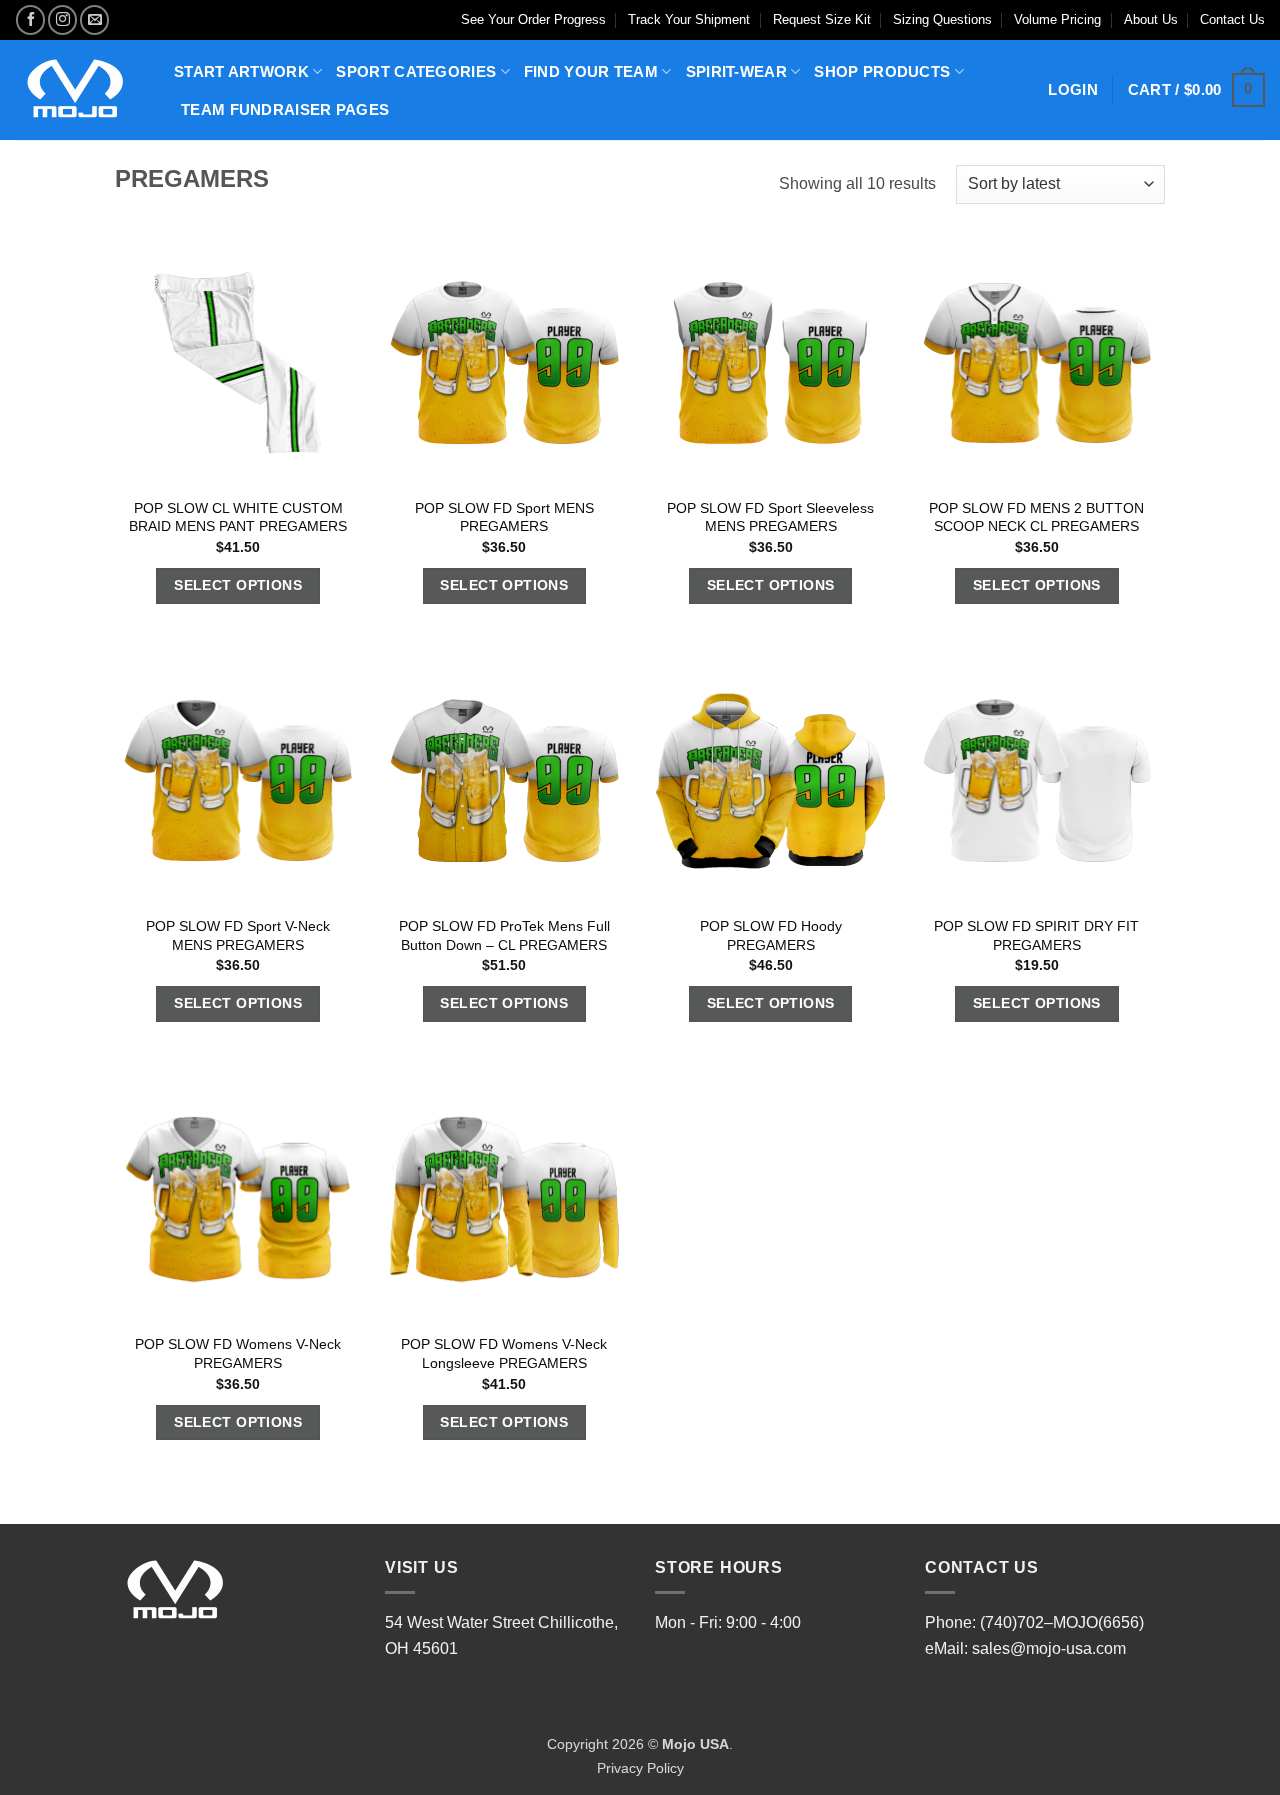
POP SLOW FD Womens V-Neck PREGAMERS (238, 1353)
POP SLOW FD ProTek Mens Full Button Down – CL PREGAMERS (504, 935)
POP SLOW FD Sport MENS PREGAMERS (504, 517)
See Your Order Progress (533, 19)
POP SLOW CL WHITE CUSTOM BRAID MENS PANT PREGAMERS (238, 517)
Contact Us (1232, 19)
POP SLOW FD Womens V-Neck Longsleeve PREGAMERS (504, 1353)
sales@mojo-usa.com (1049, 1648)
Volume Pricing (1057, 19)
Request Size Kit (822, 19)
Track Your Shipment (689, 19)
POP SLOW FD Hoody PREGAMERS (771, 935)
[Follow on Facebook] (30, 19)
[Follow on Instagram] (62, 19)
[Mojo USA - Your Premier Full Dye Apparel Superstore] (79, 90)
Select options (238, 585)
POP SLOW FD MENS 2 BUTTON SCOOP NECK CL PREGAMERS (1036, 517)
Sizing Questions (942, 19)
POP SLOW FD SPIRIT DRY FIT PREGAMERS (1036, 935)
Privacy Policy (640, 1768)
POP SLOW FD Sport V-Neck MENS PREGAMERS (238, 935)
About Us (1151, 19)
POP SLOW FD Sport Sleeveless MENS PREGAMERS (770, 517)
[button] (1196, 90)
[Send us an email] (94, 19)
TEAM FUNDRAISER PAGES (285, 109)
